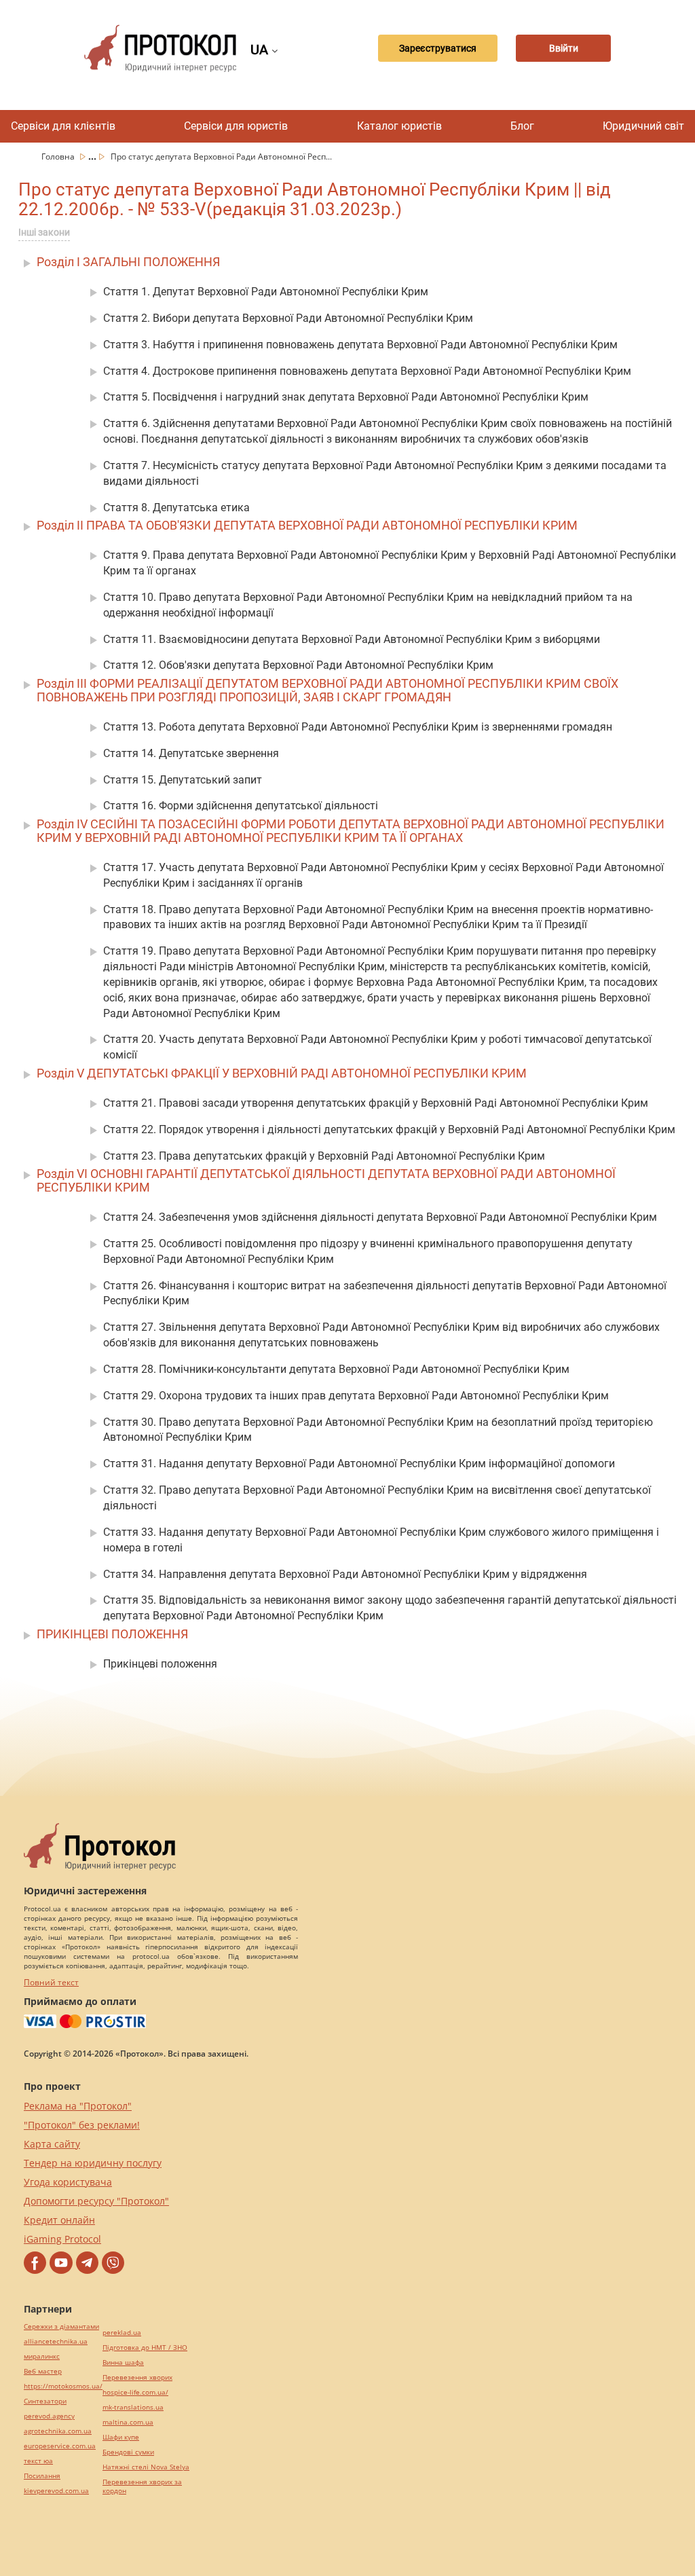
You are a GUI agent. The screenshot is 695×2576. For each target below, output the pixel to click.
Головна (59, 157)
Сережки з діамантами (61, 2326)
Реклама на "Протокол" (78, 2106)
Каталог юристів (399, 126)
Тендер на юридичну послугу (93, 2163)
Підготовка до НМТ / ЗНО (145, 2348)
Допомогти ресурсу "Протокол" (96, 2201)
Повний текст (51, 1982)
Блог (522, 126)
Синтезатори (45, 2401)
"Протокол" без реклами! (82, 2125)
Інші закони (44, 232)
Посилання (42, 2476)
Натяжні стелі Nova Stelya (146, 2467)
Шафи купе (121, 2437)
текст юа (38, 2461)
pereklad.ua (122, 2333)
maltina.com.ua (128, 2422)
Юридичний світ (643, 126)
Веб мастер (43, 2371)
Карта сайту (52, 2144)
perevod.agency (49, 2416)
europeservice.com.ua (60, 2446)
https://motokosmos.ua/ (63, 2386)
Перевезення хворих (137, 2377)
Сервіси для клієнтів (63, 126)
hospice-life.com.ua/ (135, 2392)
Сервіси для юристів (236, 126)
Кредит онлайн (59, 2220)
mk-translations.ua (133, 2407)
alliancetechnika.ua (56, 2341)
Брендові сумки (128, 2452)
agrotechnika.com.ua (58, 2431)
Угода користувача (68, 2182)
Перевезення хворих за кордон (142, 2486)
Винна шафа (123, 2362)
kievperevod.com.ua (56, 2491)
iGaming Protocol (62, 2239)
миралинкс (42, 2356)
